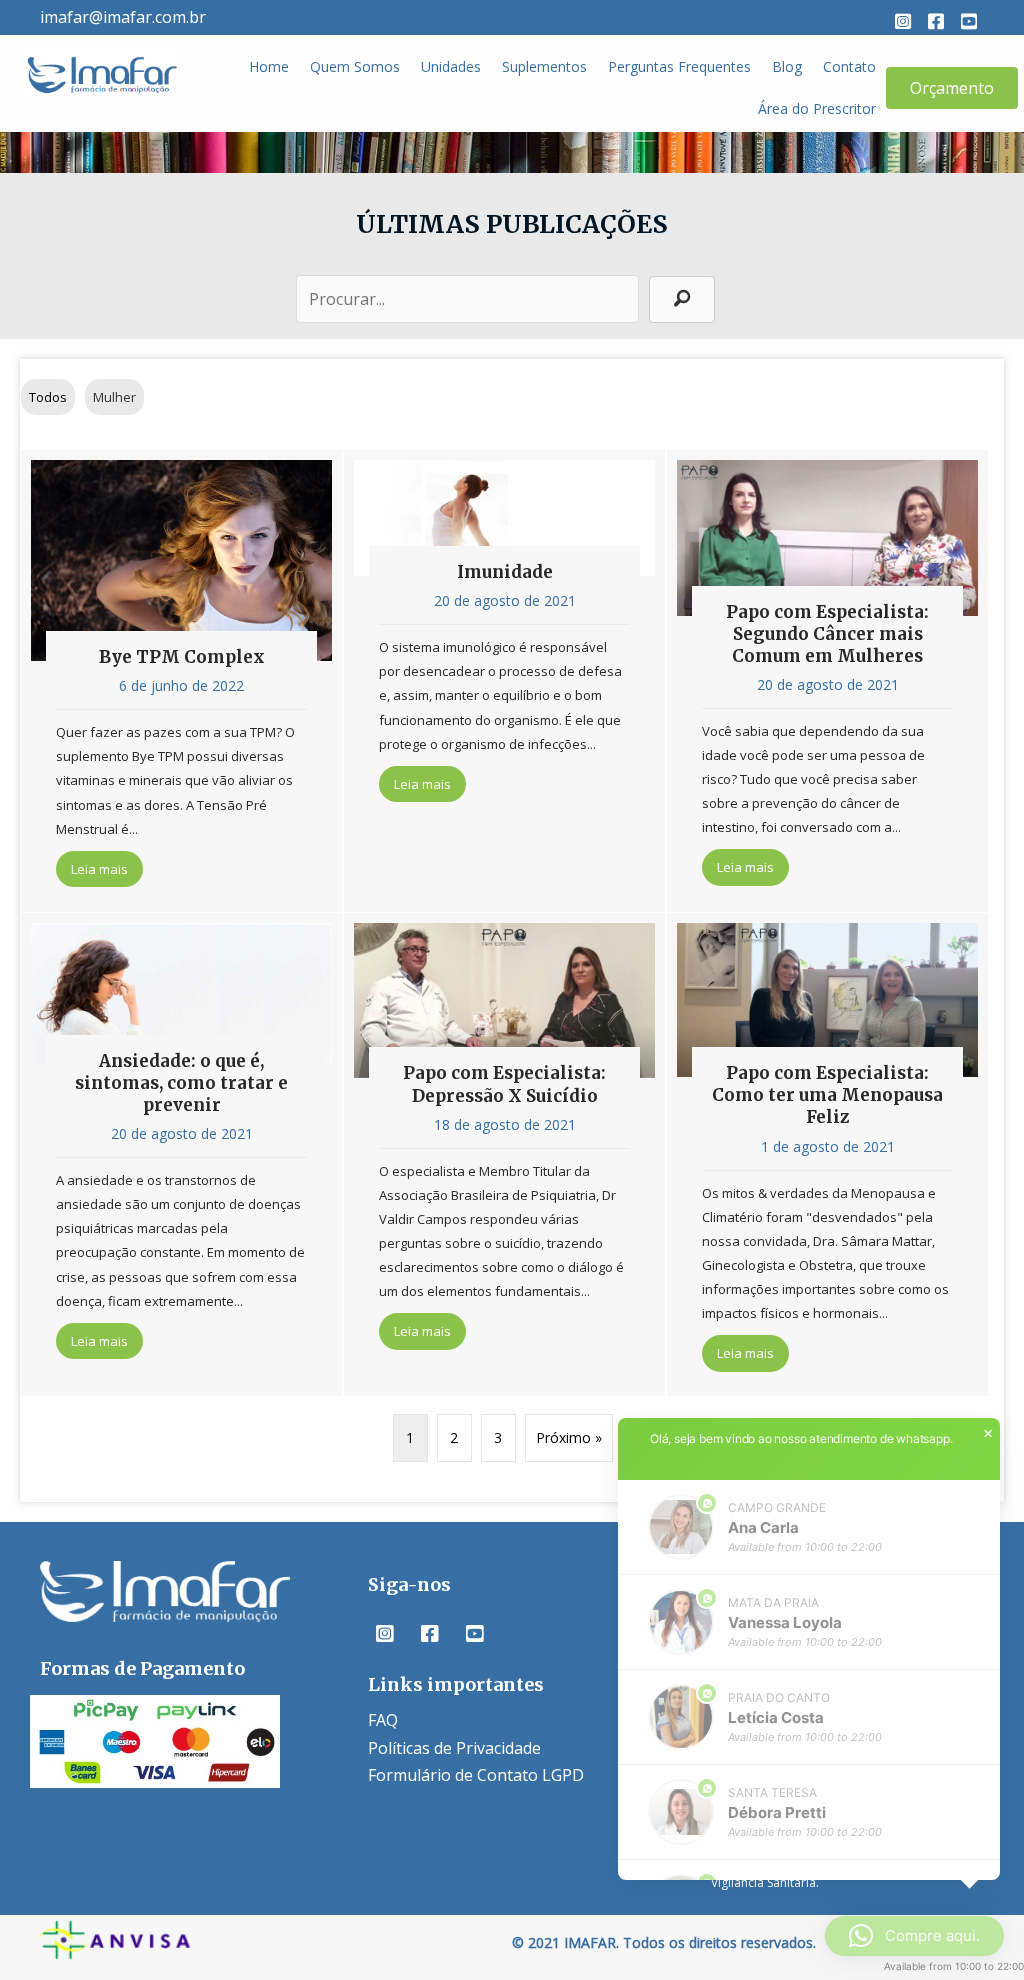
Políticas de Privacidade (454, 1748)
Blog (787, 66)
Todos (48, 397)
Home (269, 66)
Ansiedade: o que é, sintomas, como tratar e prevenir (181, 1083)
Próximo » (569, 1437)
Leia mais (107, 869)
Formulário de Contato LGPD (476, 1775)
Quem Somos (355, 66)
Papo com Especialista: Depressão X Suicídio (504, 1084)
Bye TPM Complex (182, 657)
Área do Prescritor (817, 108)
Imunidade (505, 572)
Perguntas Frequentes (679, 66)
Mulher (114, 397)
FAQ (383, 1720)
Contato (849, 66)
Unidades (451, 66)
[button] (903, 21)
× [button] (988, 1434)
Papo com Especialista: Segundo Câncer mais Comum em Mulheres (827, 634)
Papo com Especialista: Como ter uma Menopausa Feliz (827, 1095)
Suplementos (544, 66)
